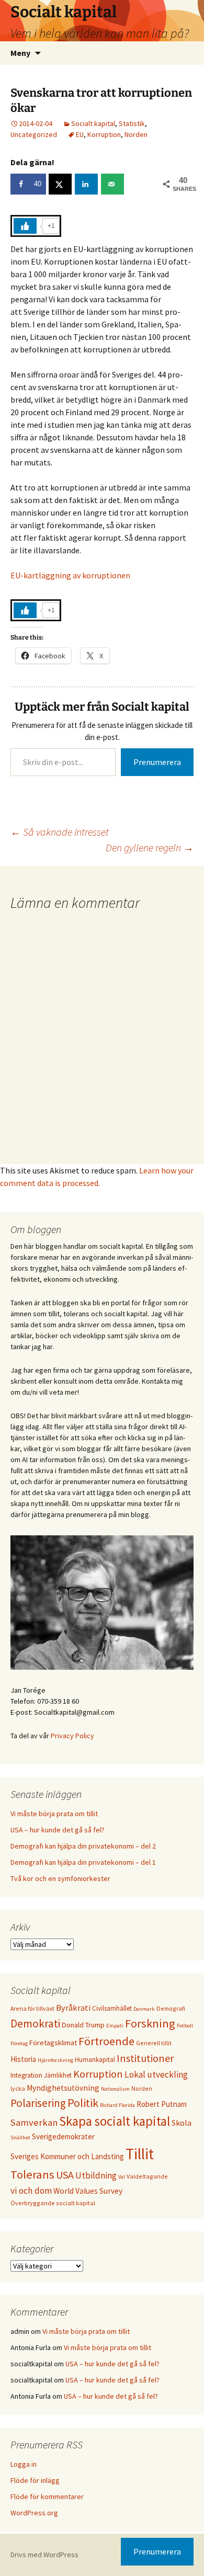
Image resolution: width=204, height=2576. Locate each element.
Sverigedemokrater (63, 2136)
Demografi (171, 2008)
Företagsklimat (53, 2043)
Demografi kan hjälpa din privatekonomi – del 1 (83, 1862)
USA (65, 2175)
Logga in (24, 2464)
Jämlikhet (58, 2075)
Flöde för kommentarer (47, 2497)
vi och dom (31, 2191)
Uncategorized (34, 134)
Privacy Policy (72, 1736)
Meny (20, 53)
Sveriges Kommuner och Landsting (67, 2156)
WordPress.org (34, 2513)
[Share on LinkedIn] (86, 184)
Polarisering (38, 2103)
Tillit (140, 2154)
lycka (18, 2088)
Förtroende (106, 2041)
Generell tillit (154, 2043)
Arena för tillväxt (32, 2008)
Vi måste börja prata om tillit (54, 1814)
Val (122, 2177)
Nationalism (115, 2089)
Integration (26, 2075)
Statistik (132, 123)
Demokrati (35, 2024)
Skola (182, 2123)
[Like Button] (25, 226)
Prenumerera (157, 762)
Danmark (144, 2009)
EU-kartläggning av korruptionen (70, 575)
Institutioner (145, 2058)
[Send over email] (112, 184)
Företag (19, 2043)
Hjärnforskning (55, 2060)
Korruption (104, 134)
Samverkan (34, 2122)
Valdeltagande (147, 2176)
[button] (22, 33)
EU (80, 134)
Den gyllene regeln (150, 847)
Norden (136, 134)
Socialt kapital (93, 123)
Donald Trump (83, 2025)
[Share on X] (60, 184)
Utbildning (96, 2175)
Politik (83, 2103)
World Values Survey (88, 2191)
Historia (23, 2059)
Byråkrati (73, 2008)
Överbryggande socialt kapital (53, 2203)
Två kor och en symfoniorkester (60, 1878)
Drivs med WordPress (44, 2555)
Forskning (150, 2023)
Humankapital (95, 2059)
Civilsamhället (112, 2008)
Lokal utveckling (156, 2075)
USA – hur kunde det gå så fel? (58, 1830)
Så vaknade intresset (60, 832)
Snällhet (20, 2138)
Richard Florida (117, 2105)
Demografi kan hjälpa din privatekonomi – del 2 (83, 1846)
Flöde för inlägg (35, 2480)
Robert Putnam (162, 2104)
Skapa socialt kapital (115, 2121)
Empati (115, 2026)
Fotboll (185, 2026)
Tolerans (32, 2174)
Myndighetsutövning (63, 2088)
